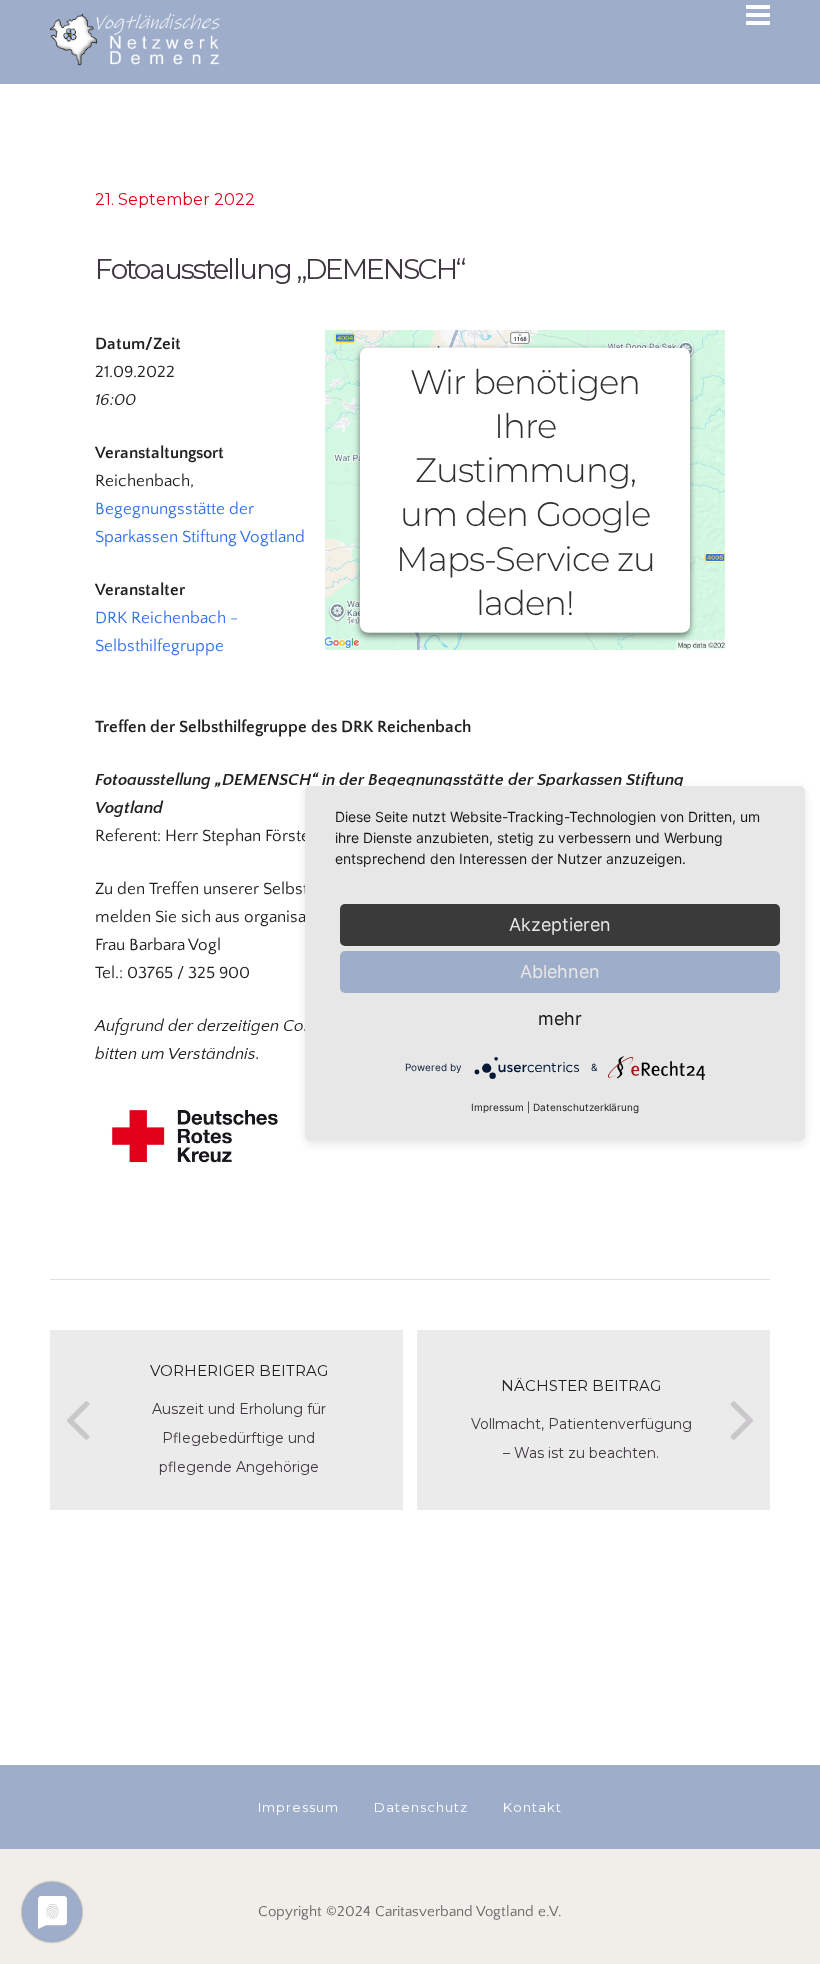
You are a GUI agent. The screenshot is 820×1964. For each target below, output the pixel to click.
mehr (560, 1018)
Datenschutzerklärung (586, 1107)
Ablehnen (560, 971)
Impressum (497, 1107)
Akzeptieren (560, 924)
